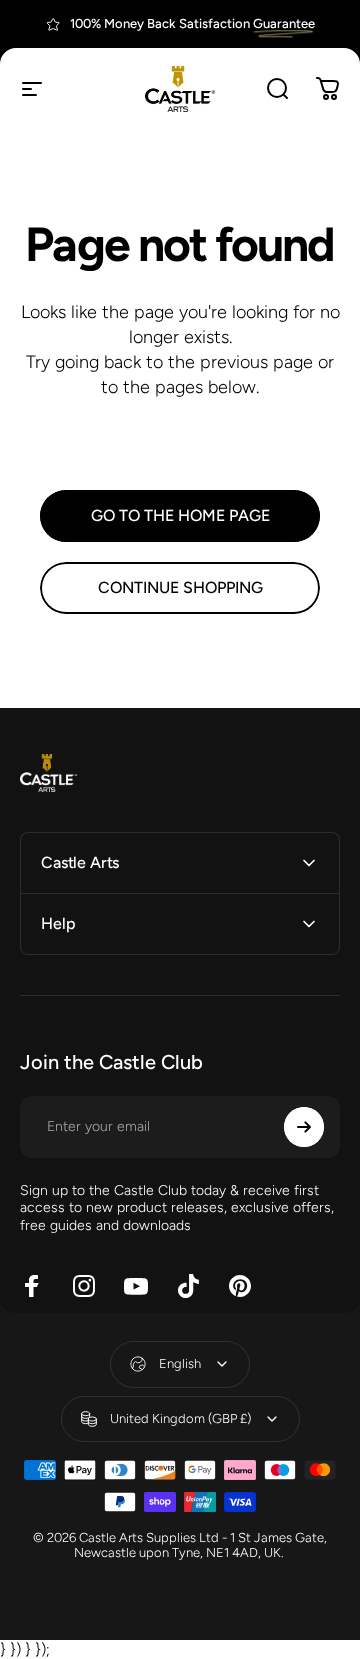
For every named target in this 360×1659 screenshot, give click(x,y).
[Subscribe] (304, 1127)
